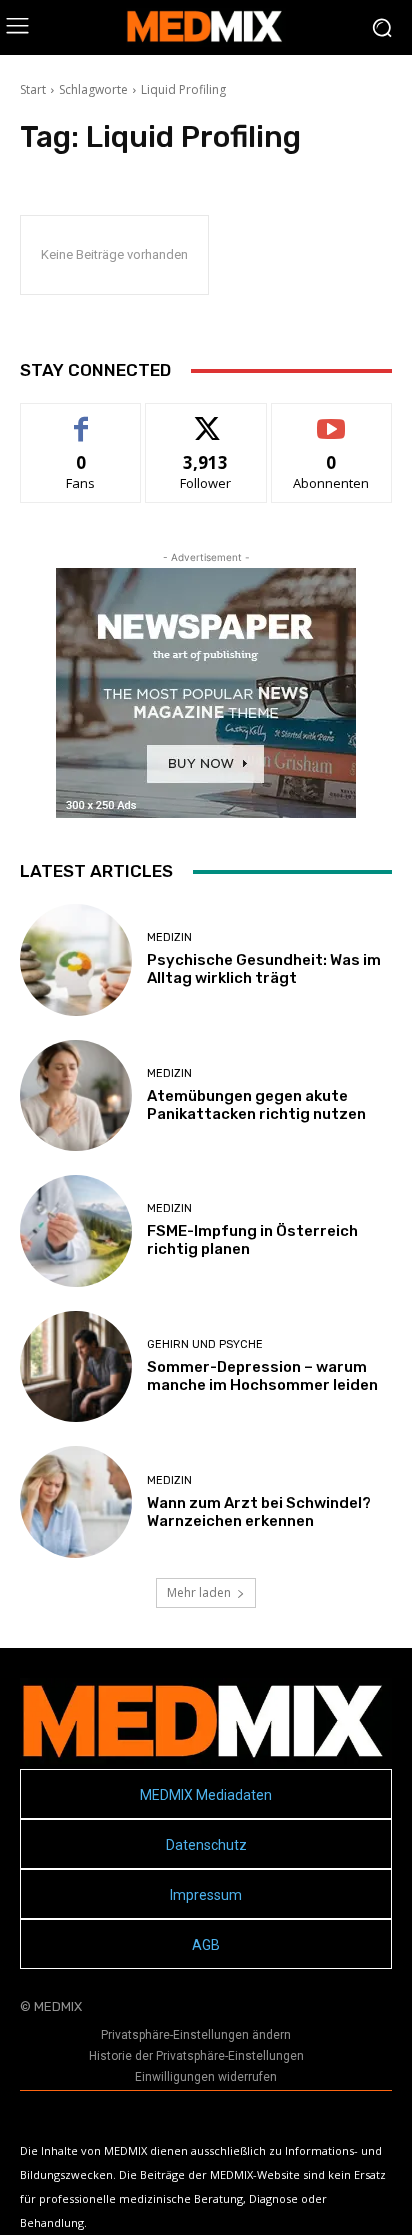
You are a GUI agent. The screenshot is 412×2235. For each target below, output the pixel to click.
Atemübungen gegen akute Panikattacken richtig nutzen (256, 1105)
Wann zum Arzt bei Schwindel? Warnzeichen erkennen (259, 1512)
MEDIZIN (169, 937)
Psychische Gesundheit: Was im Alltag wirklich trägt (264, 969)
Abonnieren (331, 418)
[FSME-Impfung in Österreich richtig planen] (76, 1231)
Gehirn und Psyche (205, 1344)
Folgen (206, 418)
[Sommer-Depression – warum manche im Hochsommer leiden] (76, 1367)
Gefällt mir (81, 418)
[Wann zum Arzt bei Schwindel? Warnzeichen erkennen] (76, 1502)
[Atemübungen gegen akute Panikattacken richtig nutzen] (76, 1096)
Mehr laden (199, 1592)
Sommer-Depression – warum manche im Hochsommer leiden (262, 1376)
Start (33, 89)
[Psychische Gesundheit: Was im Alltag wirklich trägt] (76, 960)
